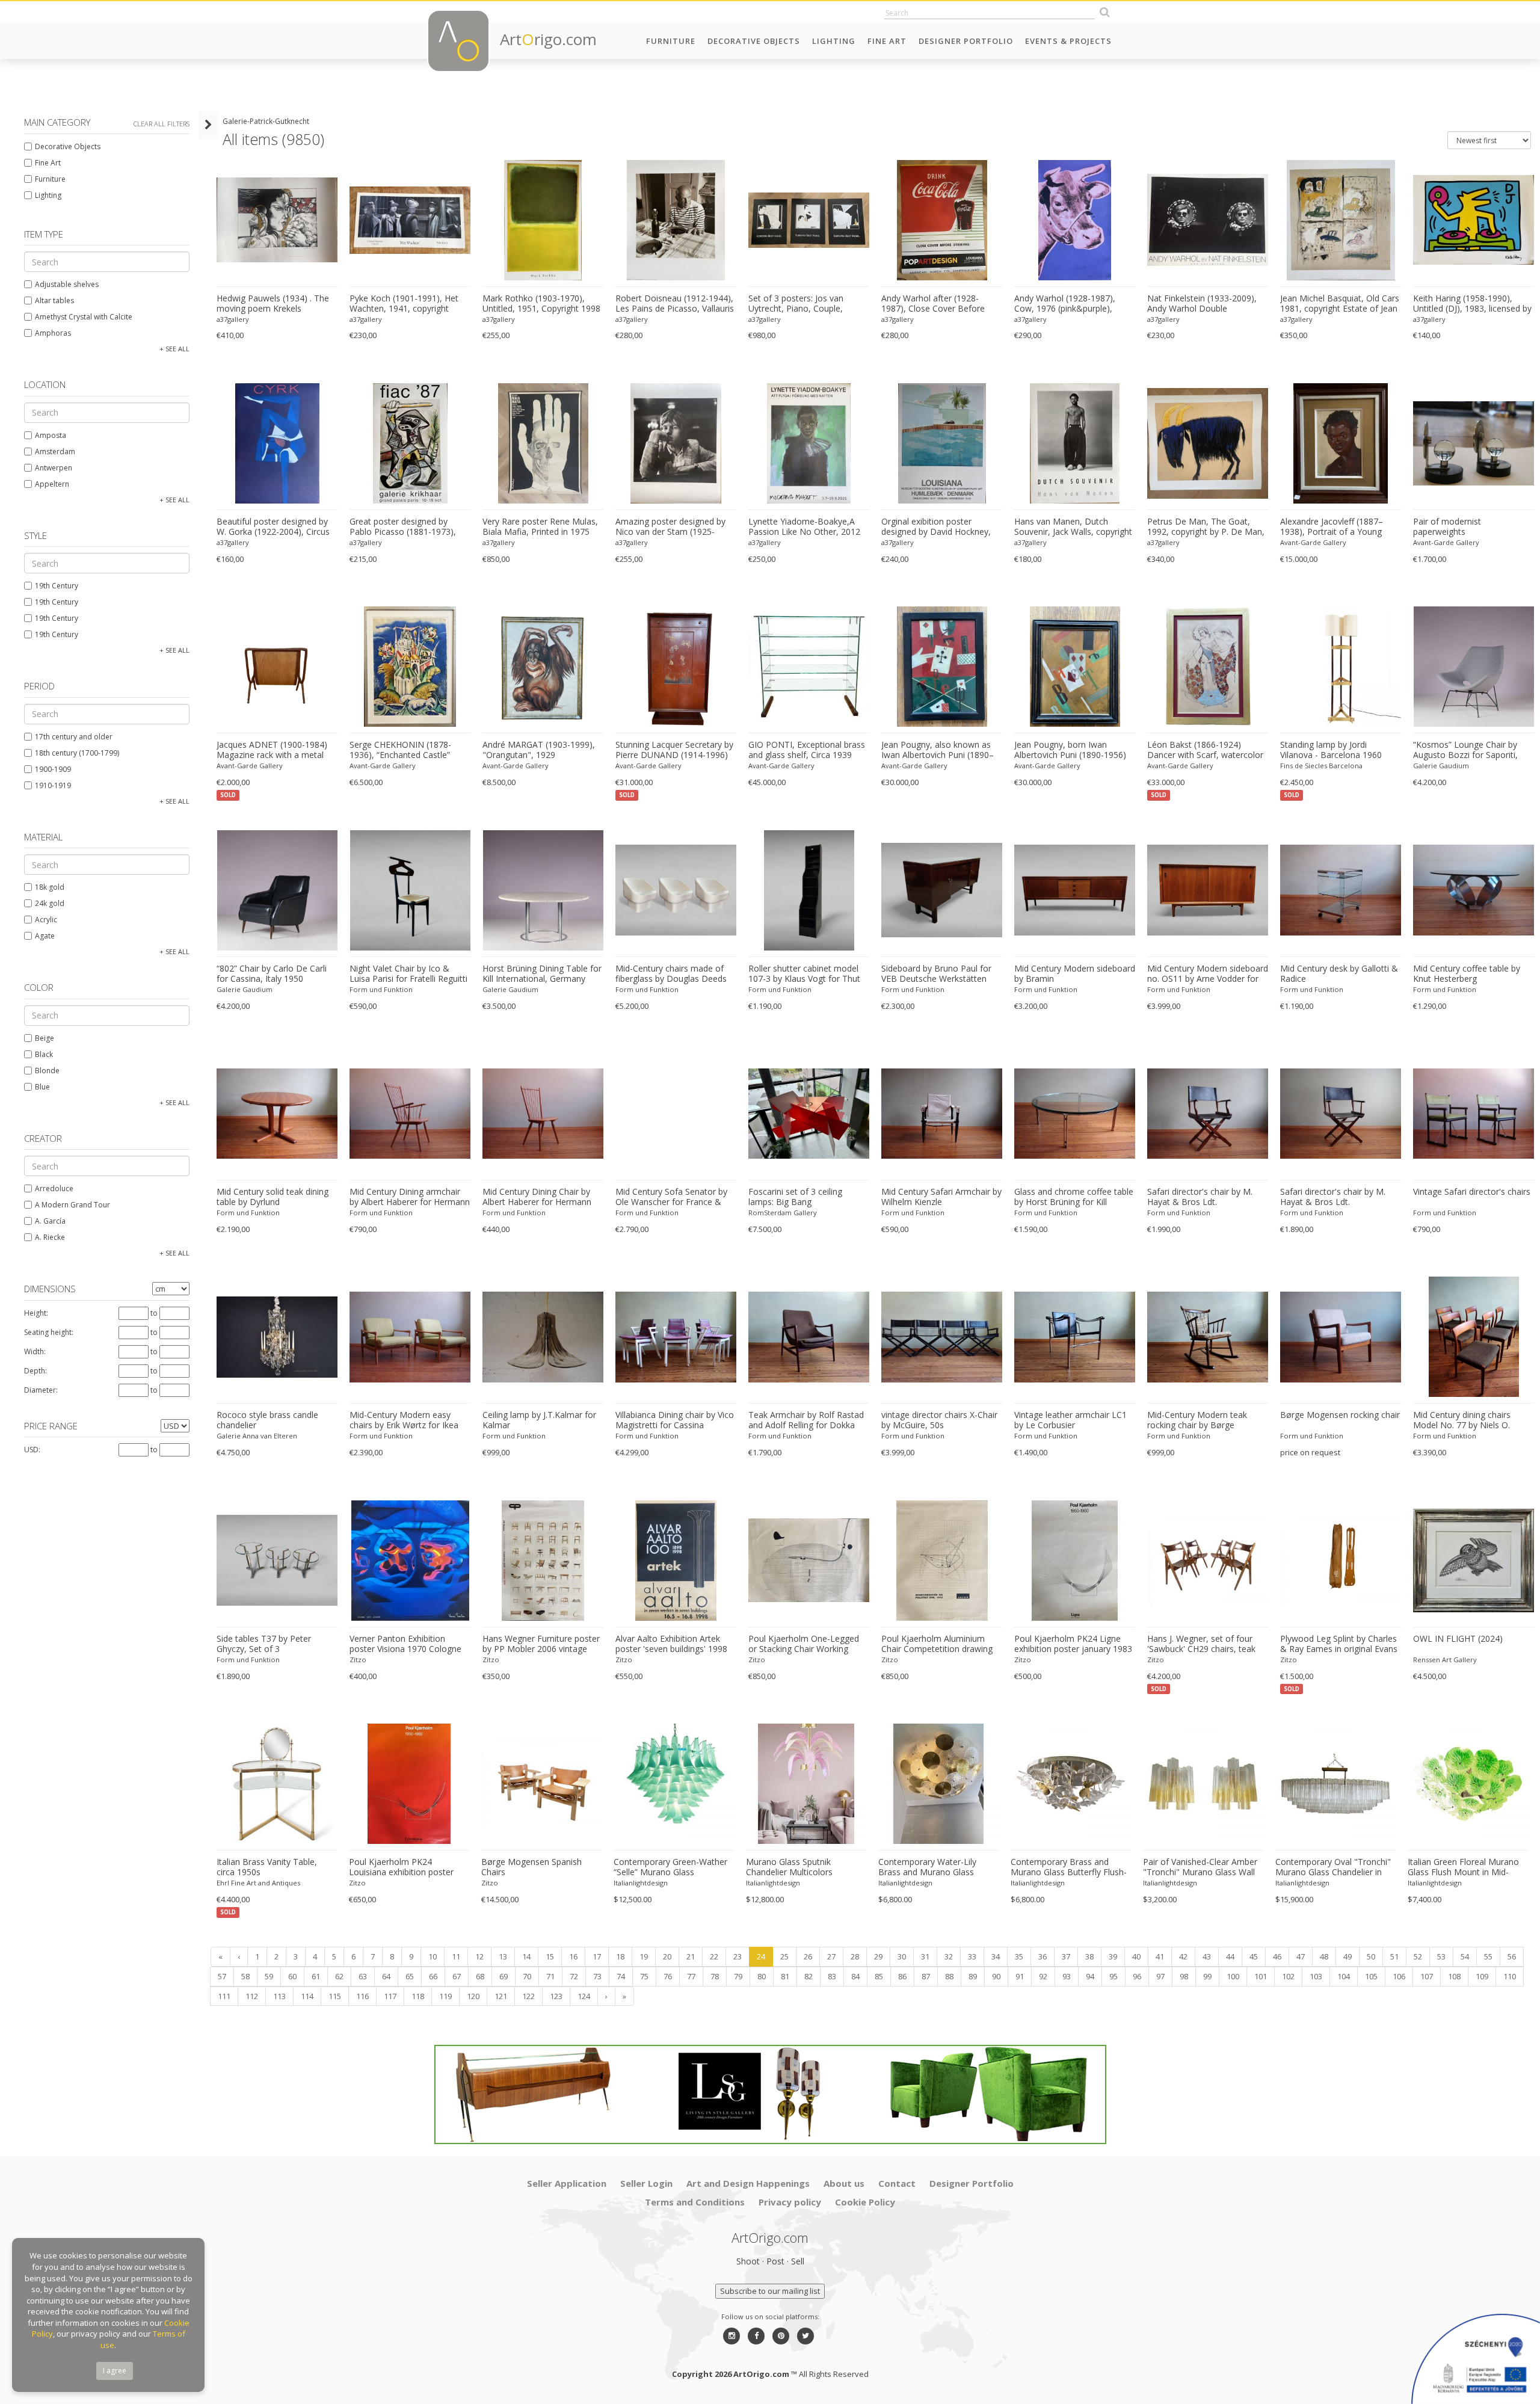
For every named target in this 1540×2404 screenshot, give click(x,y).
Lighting (834, 41)
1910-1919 (53, 785)
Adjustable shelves (67, 284)
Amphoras (53, 333)
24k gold (50, 903)
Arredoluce (54, 1188)
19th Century (57, 586)
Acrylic (46, 920)
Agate (45, 936)
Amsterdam (55, 452)
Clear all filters (162, 124)
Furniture (671, 41)
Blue (42, 1087)
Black (44, 1054)
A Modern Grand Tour (72, 1205)
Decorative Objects (754, 41)
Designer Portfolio (966, 41)
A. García (50, 1221)
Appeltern (52, 484)
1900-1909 (53, 769)
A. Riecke (50, 1237)
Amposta (51, 435)
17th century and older (74, 737)
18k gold (50, 887)
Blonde (47, 1071)
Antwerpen (54, 468)
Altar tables (54, 300)
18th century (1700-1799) (77, 753)
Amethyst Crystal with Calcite (84, 317)
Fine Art (887, 41)
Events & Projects (1068, 41)
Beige (45, 1038)
